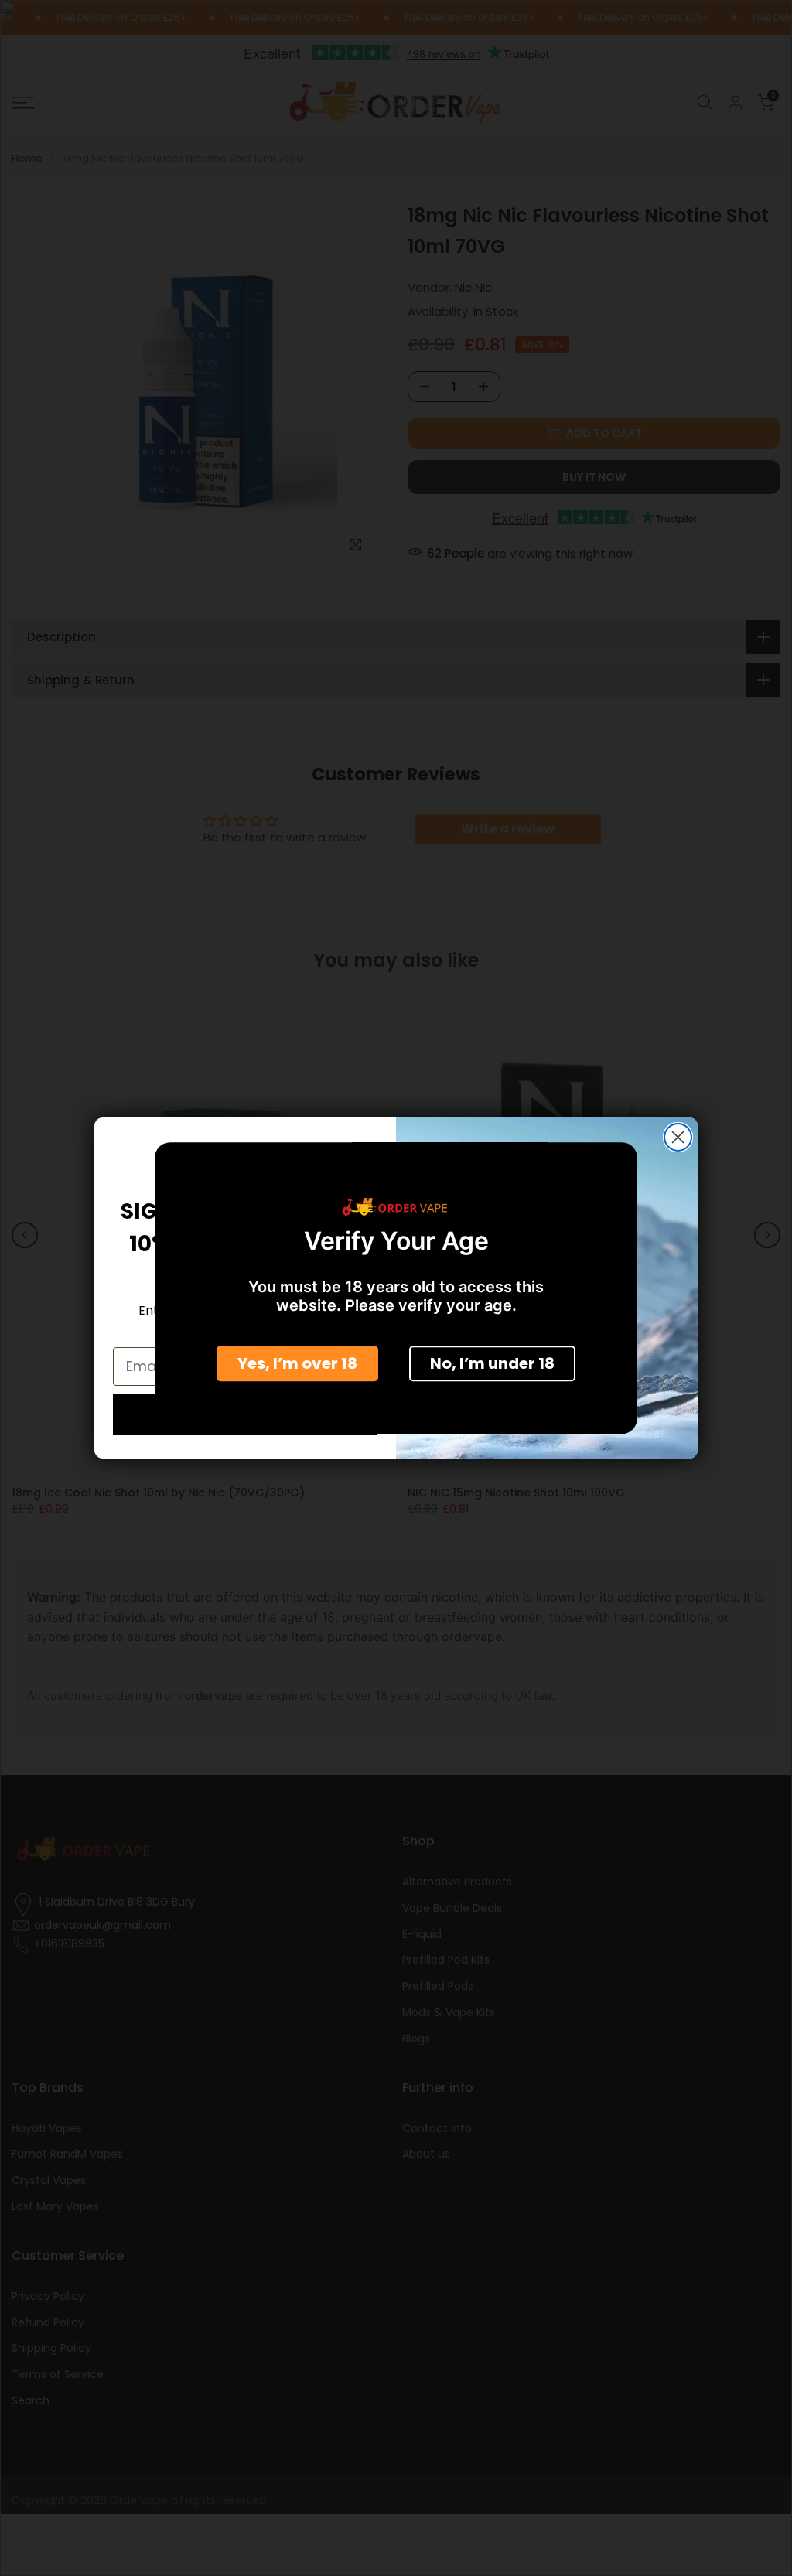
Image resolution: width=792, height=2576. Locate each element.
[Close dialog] (678, 1137)
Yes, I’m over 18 (297, 1363)
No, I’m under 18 (492, 1363)
